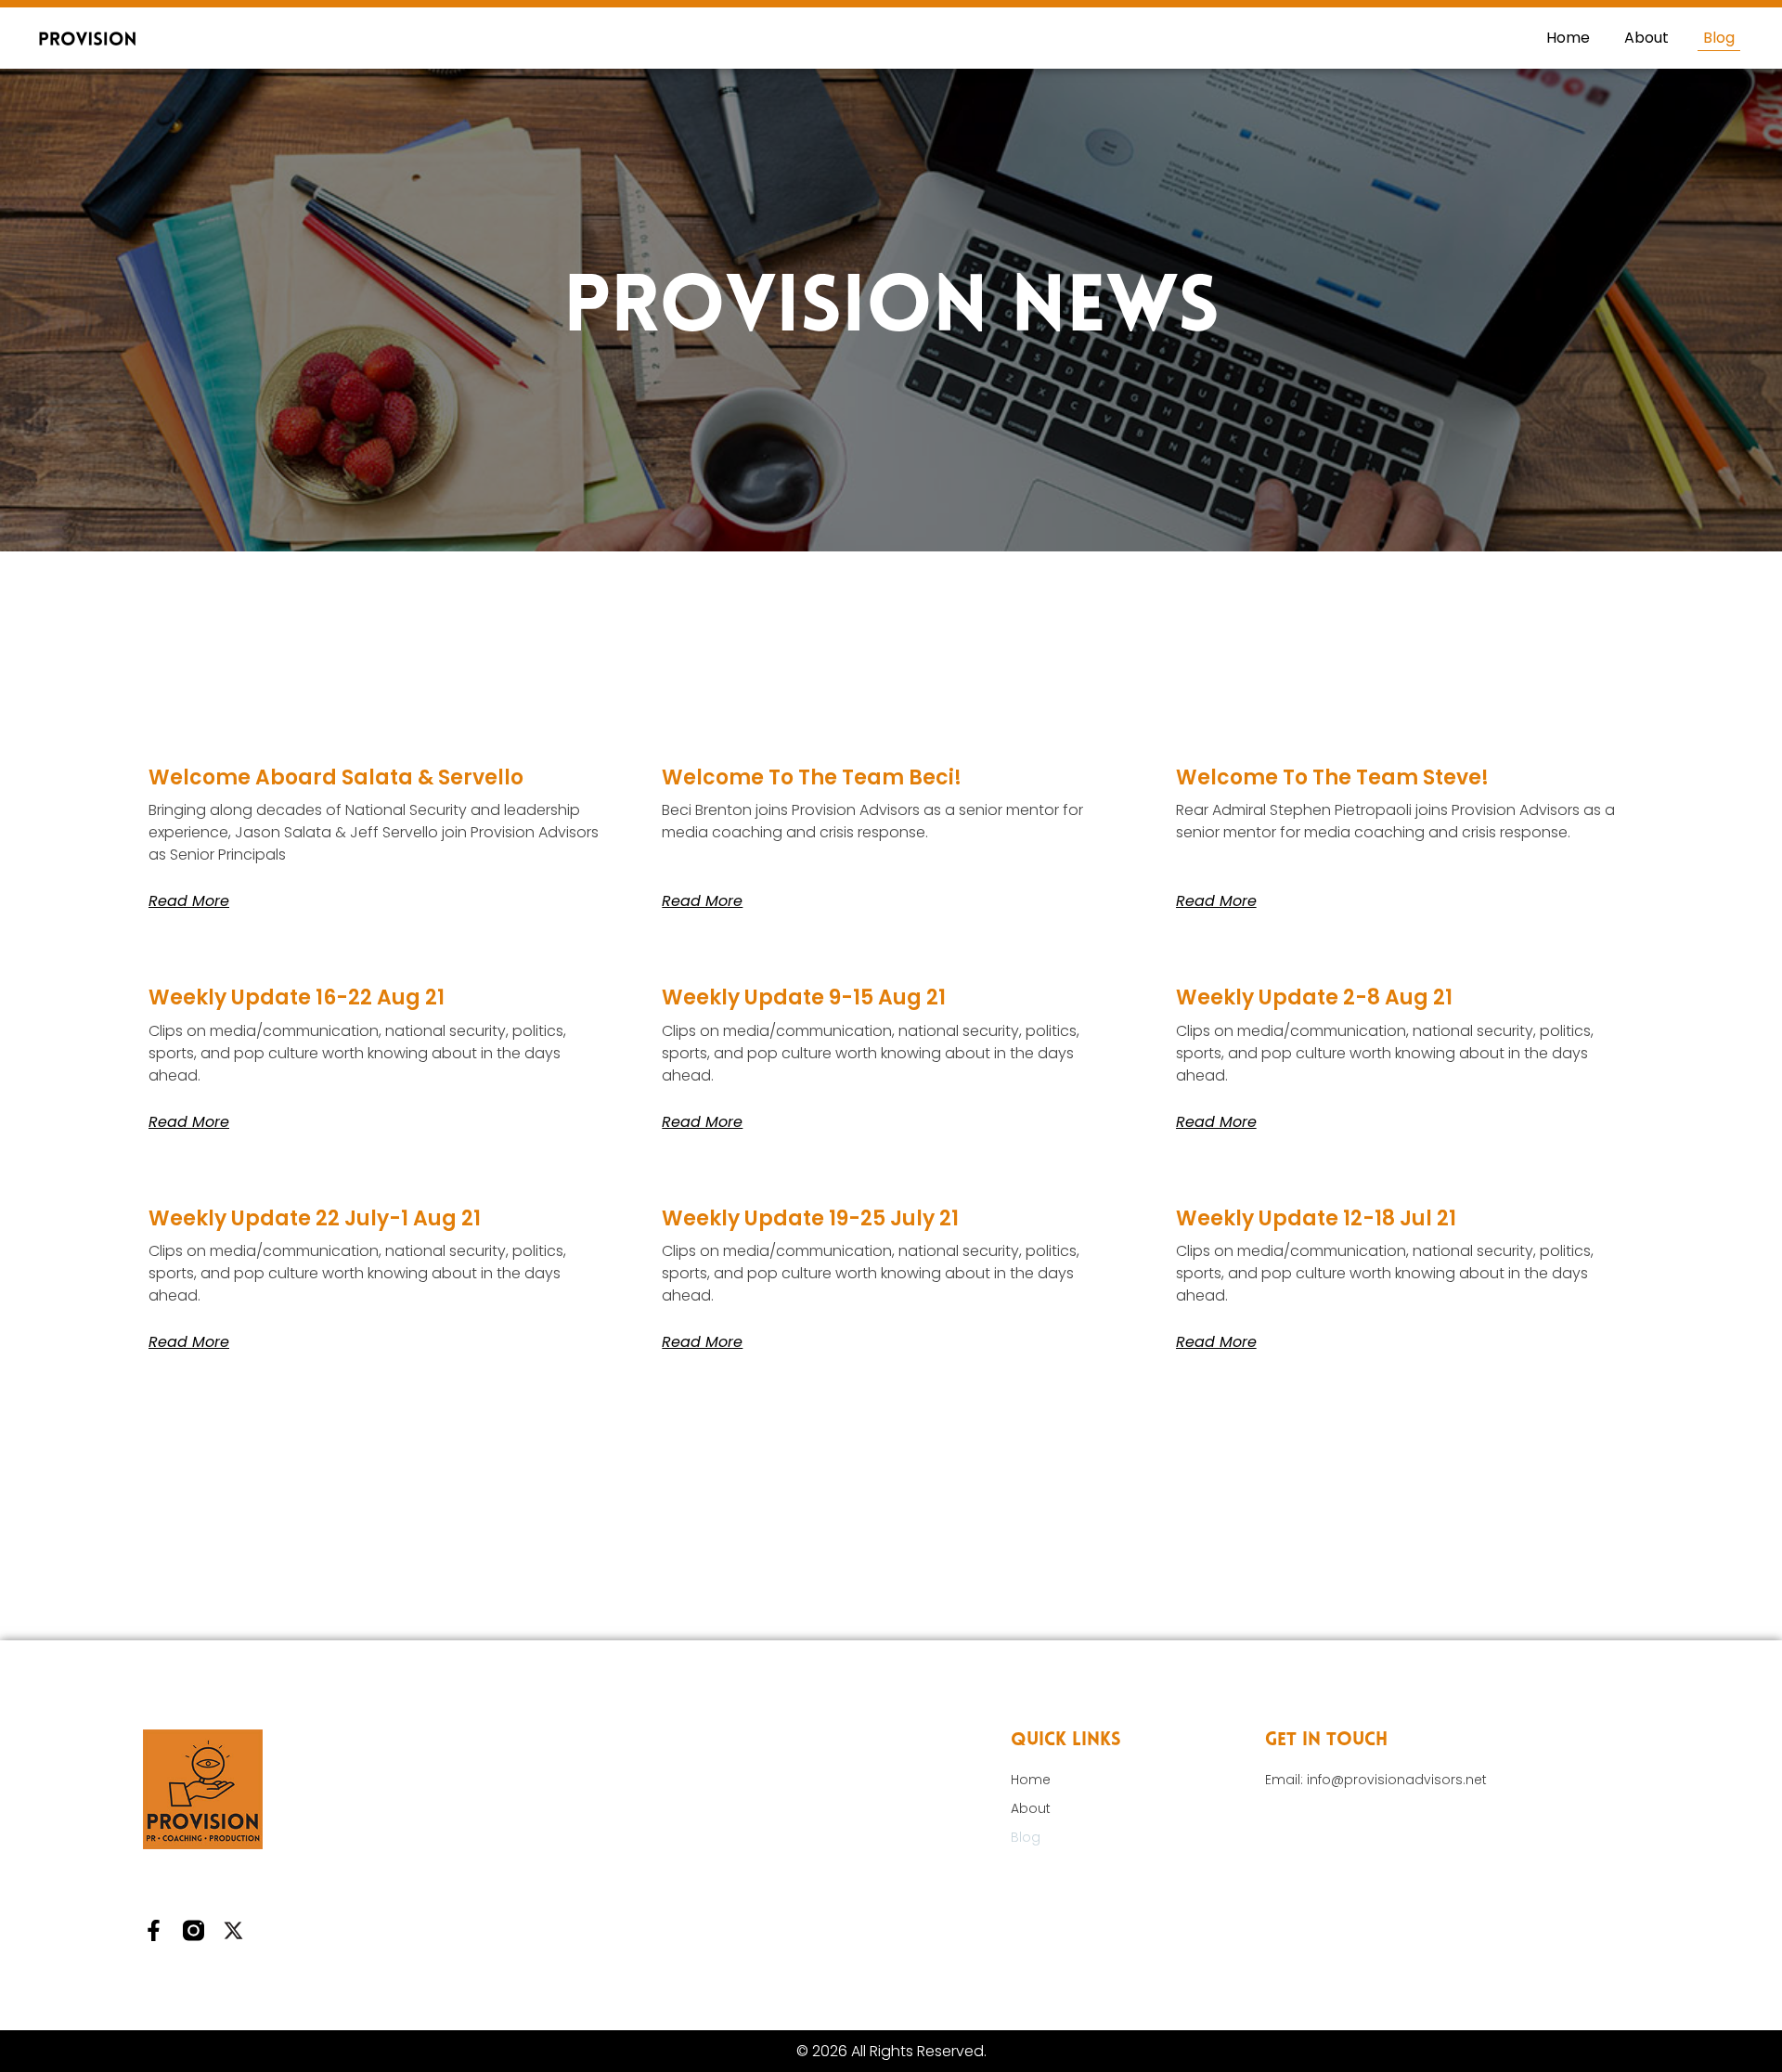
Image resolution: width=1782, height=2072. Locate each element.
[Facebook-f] (154, 1930)
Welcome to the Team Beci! (812, 777)
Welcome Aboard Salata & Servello (336, 777)
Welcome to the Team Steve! (1332, 777)
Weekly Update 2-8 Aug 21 (1314, 997)
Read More (189, 901)
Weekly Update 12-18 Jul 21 (1316, 1218)
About (1646, 38)
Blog (1719, 38)
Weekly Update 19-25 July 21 (810, 1218)
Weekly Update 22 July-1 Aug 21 (315, 1218)
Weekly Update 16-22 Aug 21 (297, 997)
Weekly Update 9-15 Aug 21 (804, 997)
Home (1568, 38)
